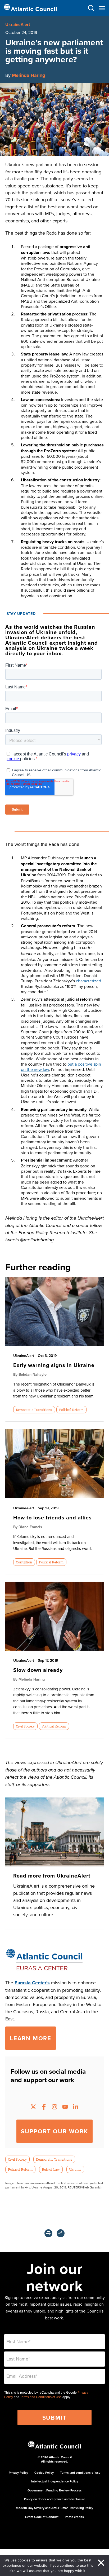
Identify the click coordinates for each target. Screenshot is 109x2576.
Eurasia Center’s (32, 1983)
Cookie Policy (44, 2472)
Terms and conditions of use (80, 2472)
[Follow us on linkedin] (76, 2107)
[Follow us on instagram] (54, 2107)
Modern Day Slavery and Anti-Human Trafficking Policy (54, 2508)
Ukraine (75, 2169)
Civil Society (25, 1726)
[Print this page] (48, 2233)
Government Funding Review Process (55, 2490)
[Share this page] (61, 2233)
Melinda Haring (29, 75)
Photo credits (74, 2517)
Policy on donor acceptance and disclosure (55, 2499)
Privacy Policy (18, 2472)
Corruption (24, 1562)
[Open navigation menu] (102, 8)
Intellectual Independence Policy (55, 2481)
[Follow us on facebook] (44, 2107)
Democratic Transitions (34, 1410)
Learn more (31, 2038)
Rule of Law (51, 2169)
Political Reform (71, 1410)
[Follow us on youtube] (65, 2107)
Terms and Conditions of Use (41, 2397)
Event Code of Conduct (42, 2517)
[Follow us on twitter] (33, 2107)
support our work (54, 2131)
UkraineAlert (18, 25)
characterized (88, 981)
